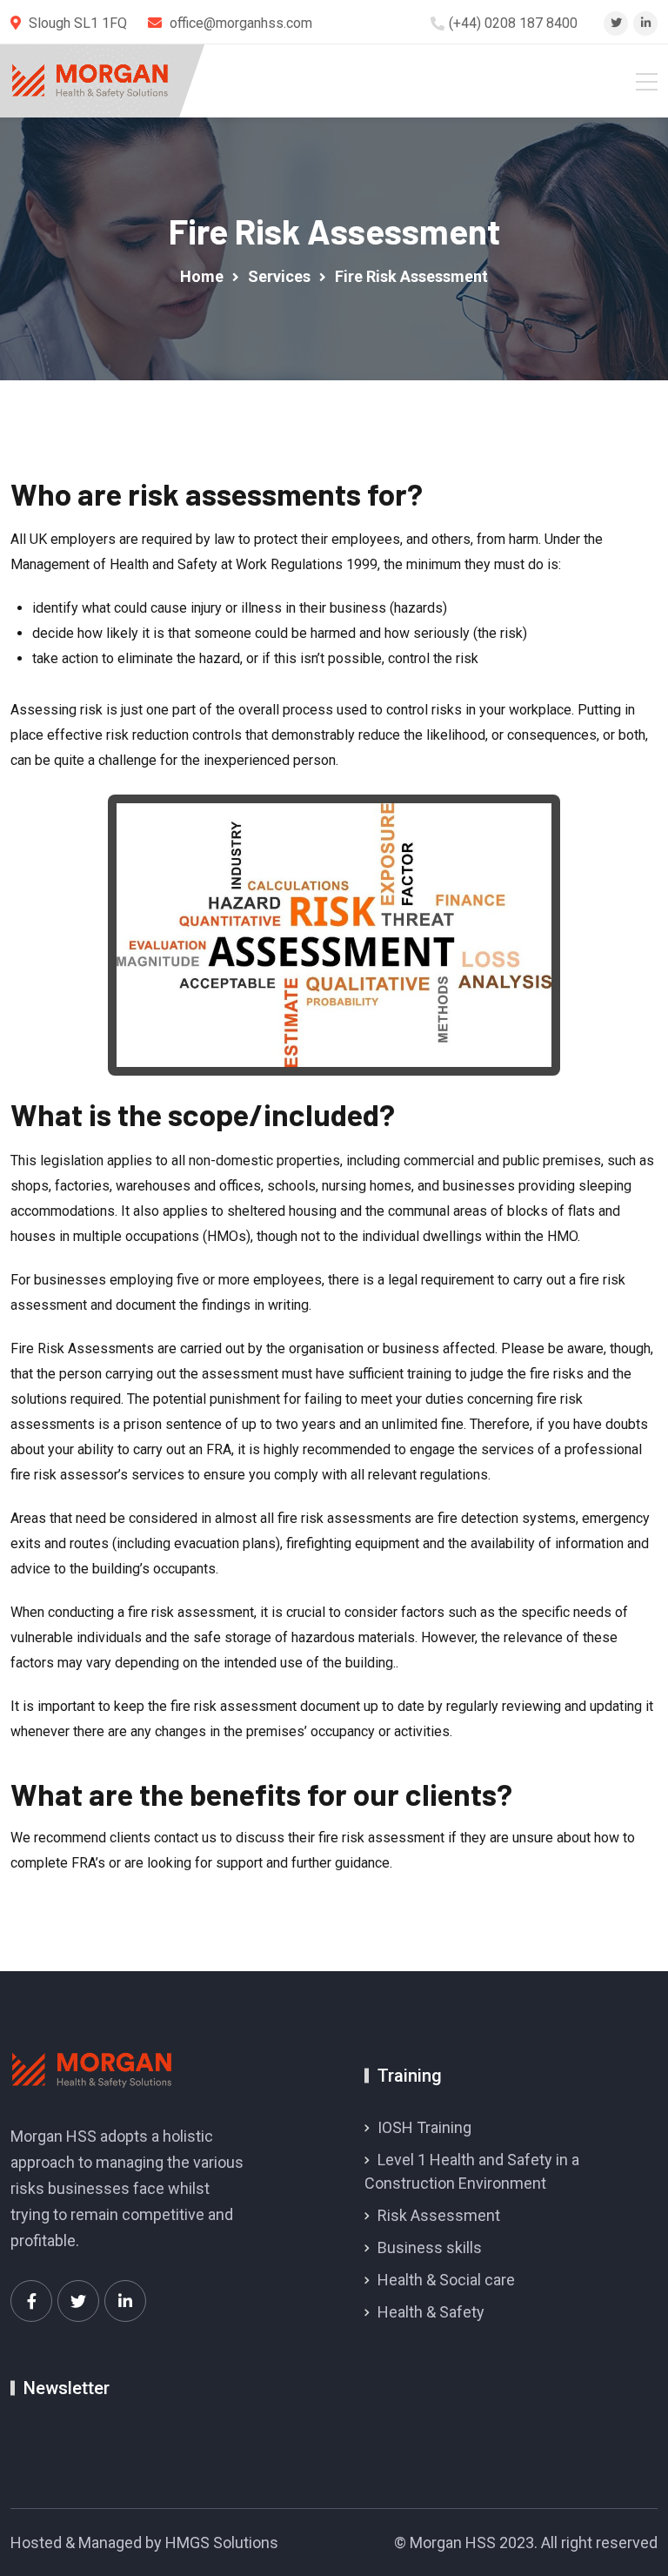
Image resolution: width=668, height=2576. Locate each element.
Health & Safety (431, 2312)
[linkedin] (646, 23)
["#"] (31, 2301)
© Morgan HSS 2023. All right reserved (526, 2542)
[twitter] (616, 23)
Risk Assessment (439, 2215)
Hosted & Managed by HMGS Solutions (144, 2542)
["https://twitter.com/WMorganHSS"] (78, 2301)
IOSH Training (424, 2127)
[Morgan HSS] (90, 81)
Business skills (430, 2247)
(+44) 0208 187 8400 (513, 23)
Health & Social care (446, 2280)
